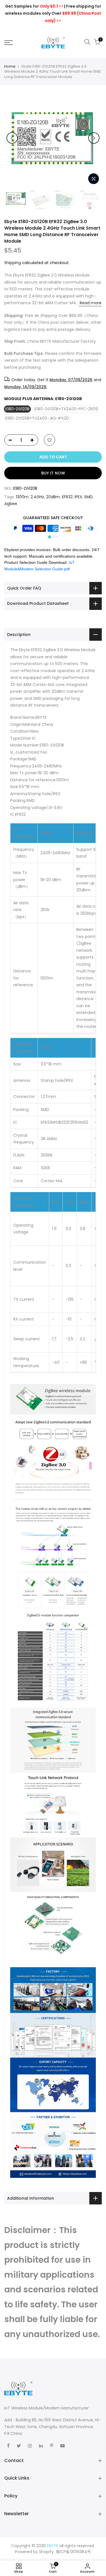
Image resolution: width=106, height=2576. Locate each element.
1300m (22, 497)
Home (10, 66)
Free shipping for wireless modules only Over (53, 13)
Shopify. (47, 2552)
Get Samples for (34, 6)
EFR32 (67, 497)
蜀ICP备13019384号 (73, 2552)
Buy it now (53, 473)
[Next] (94, 138)
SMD (88, 497)
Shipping (13, 263)
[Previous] (12, 138)
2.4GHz (37, 497)
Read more (90, 303)
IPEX (78, 497)
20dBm (53, 497)
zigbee (11, 504)
